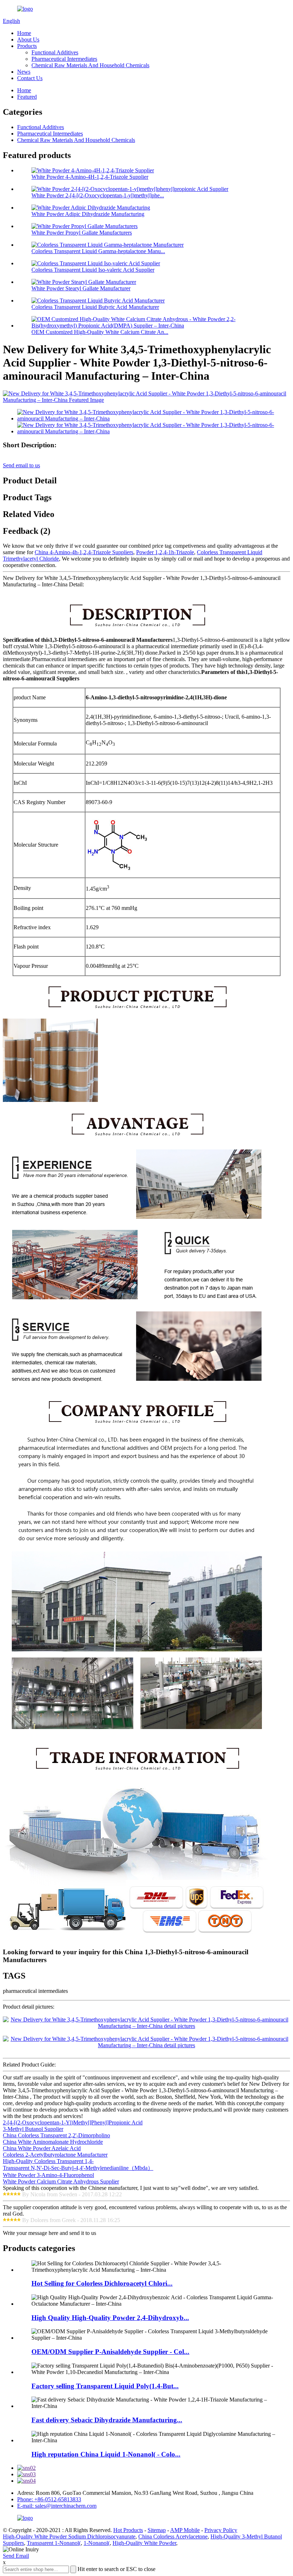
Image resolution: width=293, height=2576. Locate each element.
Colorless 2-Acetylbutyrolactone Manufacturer (55, 2155)
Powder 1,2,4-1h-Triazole (165, 552)
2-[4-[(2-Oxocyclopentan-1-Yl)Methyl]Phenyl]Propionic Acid (73, 2122)
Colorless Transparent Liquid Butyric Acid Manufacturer (95, 307)
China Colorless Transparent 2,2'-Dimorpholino (56, 2135)
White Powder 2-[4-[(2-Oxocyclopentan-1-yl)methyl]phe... (98, 195)
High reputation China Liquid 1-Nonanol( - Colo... (106, 2454)
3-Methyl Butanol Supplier (33, 2129)
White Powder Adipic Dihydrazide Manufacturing (88, 214)
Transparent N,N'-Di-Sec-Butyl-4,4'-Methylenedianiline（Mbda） (78, 2168)
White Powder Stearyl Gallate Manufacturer (81, 288)
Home (24, 33)
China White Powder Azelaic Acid (42, 2148)
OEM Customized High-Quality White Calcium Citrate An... (100, 332)
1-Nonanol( (97, 2543)
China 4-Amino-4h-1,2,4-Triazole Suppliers (84, 552)
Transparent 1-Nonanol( (54, 2543)
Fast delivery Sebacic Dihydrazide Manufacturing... (107, 2420)
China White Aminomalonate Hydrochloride (53, 2142)
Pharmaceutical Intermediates (64, 59)
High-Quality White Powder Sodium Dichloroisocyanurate (69, 2536)
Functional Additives (55, 52)
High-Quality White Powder (144, 2543)
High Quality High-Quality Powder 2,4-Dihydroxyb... (110, 2318)
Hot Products (128, 2530)
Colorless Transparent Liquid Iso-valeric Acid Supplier (93, 270)
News (24, 72)
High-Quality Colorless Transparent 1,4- (48, 2161)
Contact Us (30, 78)
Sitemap (157, 2530)
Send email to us (21, 465)
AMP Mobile (185, 2530)
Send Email (16, 2556)
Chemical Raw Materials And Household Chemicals (90, 65)
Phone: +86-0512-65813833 (49, 2499)
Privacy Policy (221, 2530)
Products (27, 46)
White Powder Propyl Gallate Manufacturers (82, 233)
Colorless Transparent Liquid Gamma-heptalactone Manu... (98, 251)
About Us (28, 40)
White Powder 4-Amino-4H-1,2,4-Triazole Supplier (90, 177)
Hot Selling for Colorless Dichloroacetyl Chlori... (102, 2283)
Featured (27, 97)
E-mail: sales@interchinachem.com (57, 2506)
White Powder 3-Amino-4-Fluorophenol (48, 2175)
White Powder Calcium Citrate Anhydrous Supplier (61, 2181)
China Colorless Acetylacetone (173, 2536)
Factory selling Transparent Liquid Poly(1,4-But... (105, 2386)
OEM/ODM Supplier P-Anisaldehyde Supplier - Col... (110, 2352)
